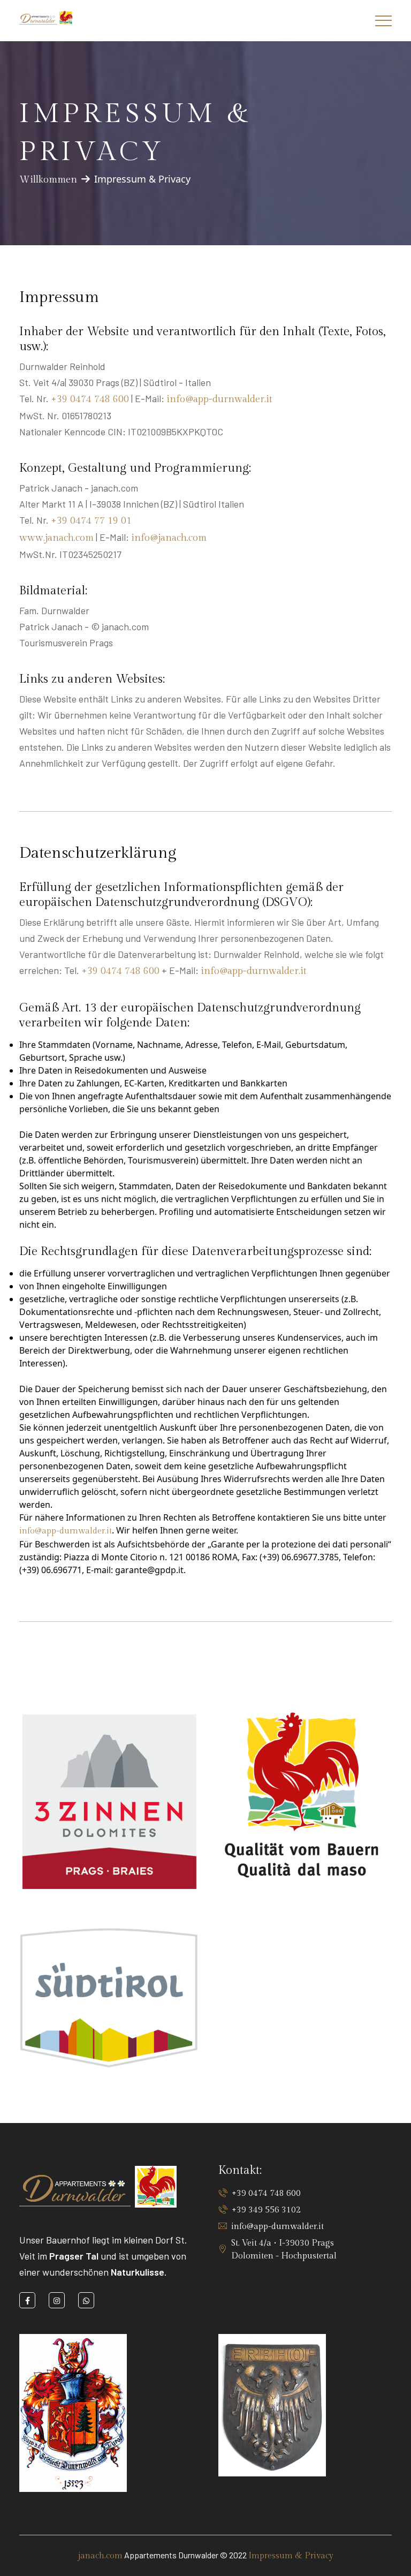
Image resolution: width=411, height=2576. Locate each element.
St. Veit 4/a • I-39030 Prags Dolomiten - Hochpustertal (284, 2250)
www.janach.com (56, 538)
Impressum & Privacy (291, 2556)
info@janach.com (169, 538)
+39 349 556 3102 (266, 2210)
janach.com (100, 2556)
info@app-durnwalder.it (219, 399)
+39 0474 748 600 (90, 399)
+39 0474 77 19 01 (91, 521)
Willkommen (48, 180)
